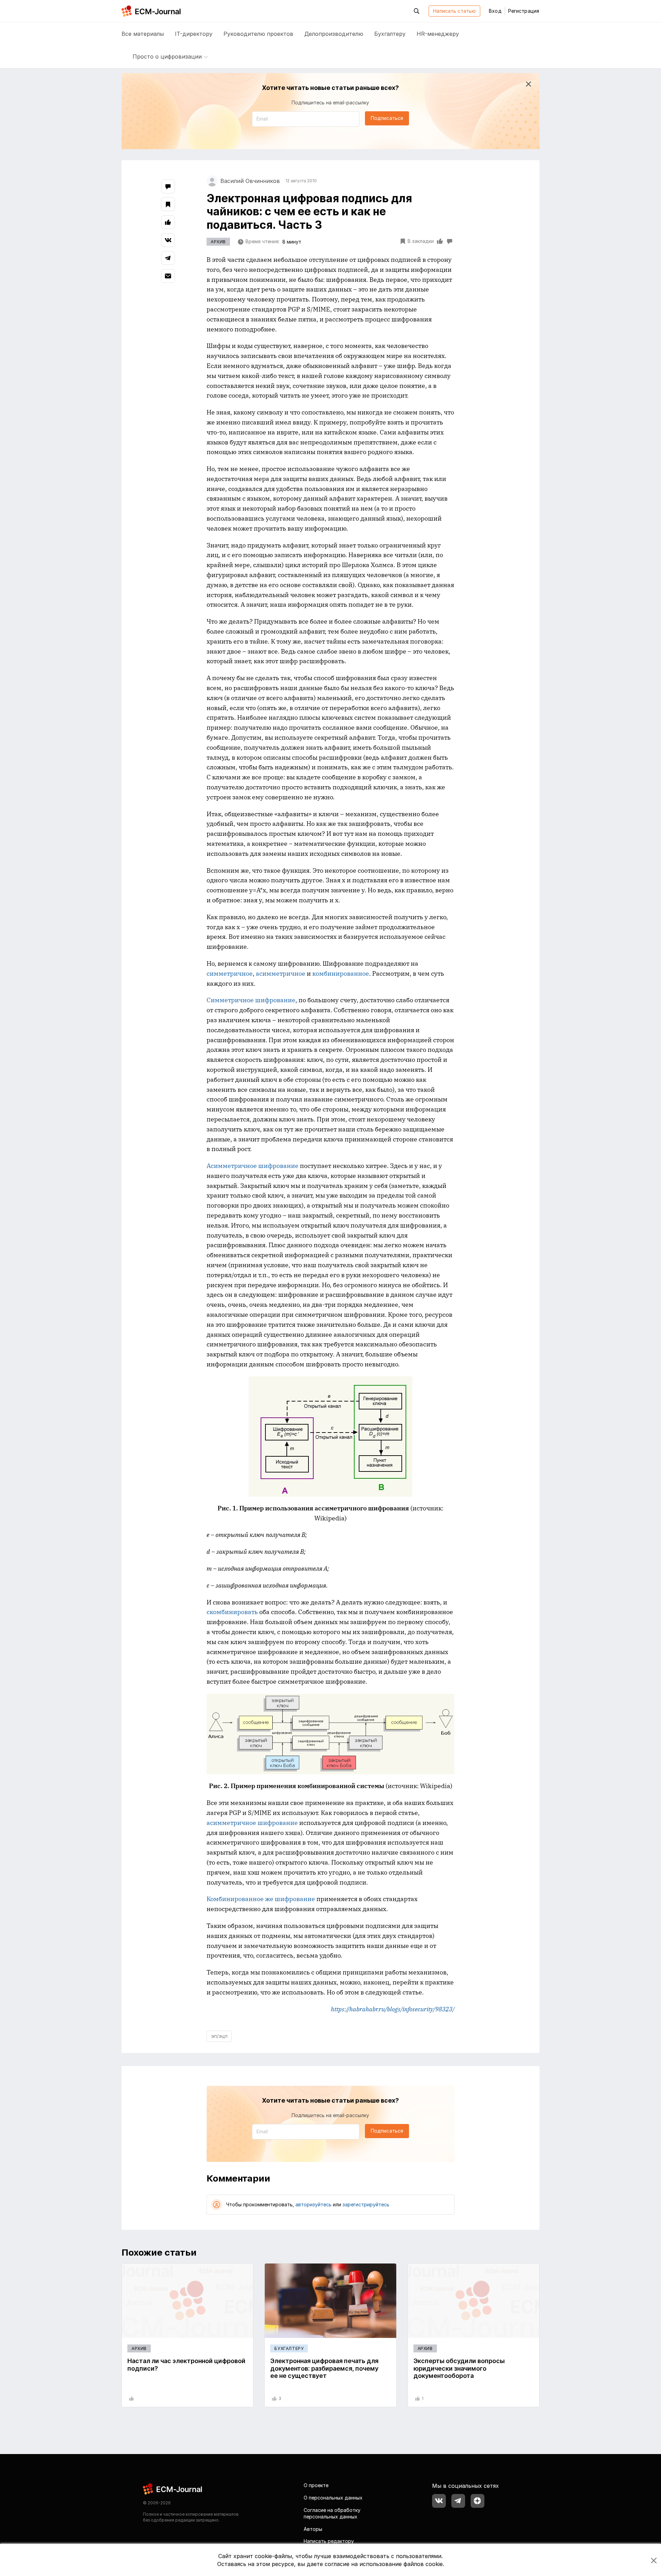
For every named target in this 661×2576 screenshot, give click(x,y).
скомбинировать (232, 1612)
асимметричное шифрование (252, 1823)
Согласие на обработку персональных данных (332, 2513)
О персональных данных (333, 2498)
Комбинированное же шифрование (261, 1899)
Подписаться (387, 118)
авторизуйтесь (313, 2204)
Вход (495, 11)
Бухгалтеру (390, 34)
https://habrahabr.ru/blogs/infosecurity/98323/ (393, 2009)
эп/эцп (219, 2036)
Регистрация (524, 11)
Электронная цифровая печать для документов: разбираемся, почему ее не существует (324, 2368)
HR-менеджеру (438, 34)
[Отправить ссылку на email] (168, 276)
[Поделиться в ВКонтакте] (168, 240)
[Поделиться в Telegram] (168, 258)
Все (143, 34)
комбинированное (341, 973)
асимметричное (281, 973)
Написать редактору (329, 2541)
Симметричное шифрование (251, 1000)
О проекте (316, 2485)
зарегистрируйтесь (366, 2204)
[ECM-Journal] (173, 2489)
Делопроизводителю (334, 34)
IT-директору (194, 34)
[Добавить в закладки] (168, 204)
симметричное (230, 973)
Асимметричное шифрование (253, 1166)
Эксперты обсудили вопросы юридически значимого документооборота (459, 2368)
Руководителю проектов (258, 34)
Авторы (313, 2529)
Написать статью (454, 11)
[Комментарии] (168, 186)
